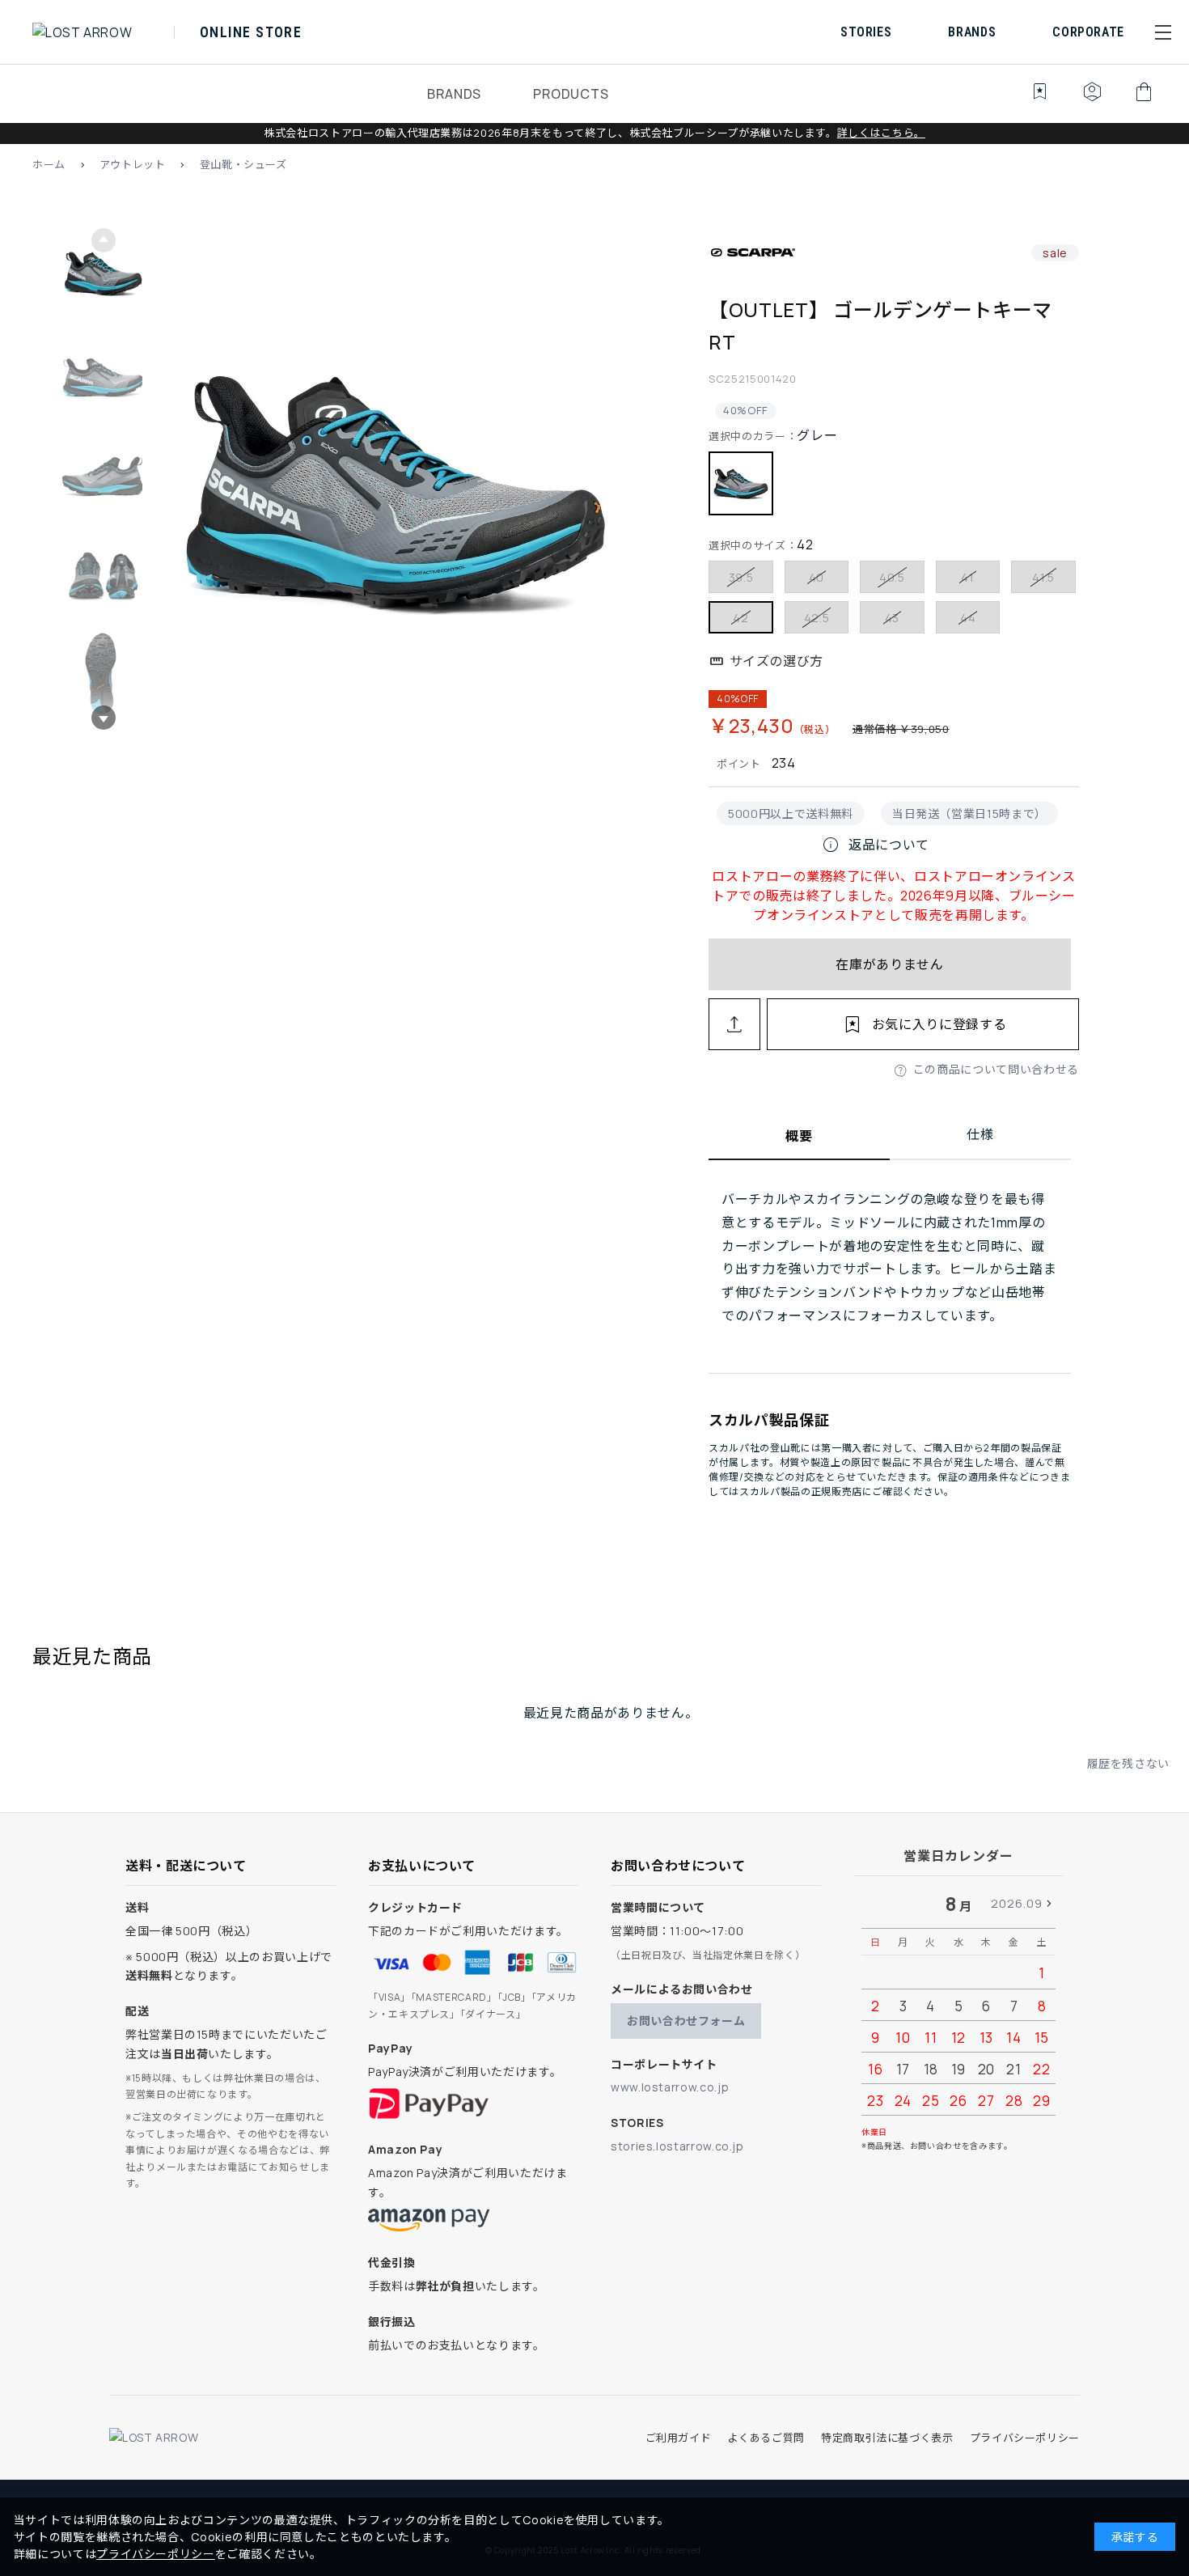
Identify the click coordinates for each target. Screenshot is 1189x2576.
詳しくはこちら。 (881, 133)
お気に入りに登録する (939, 1024)
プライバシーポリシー (1025, 2438)
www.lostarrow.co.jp (670, 2087)
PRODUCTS (571, 94)
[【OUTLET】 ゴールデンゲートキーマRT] (395, 479)
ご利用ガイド (679, 2438)
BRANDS (454, 94)
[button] (1163, 32)
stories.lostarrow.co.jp (677, 2146)
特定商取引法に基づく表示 (887, 2438)
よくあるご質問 (766, 2438)
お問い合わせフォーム (686, 2021)
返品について (875, 845)
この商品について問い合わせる (996, 1069)
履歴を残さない (1128, 1763)
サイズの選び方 (776, 661)
